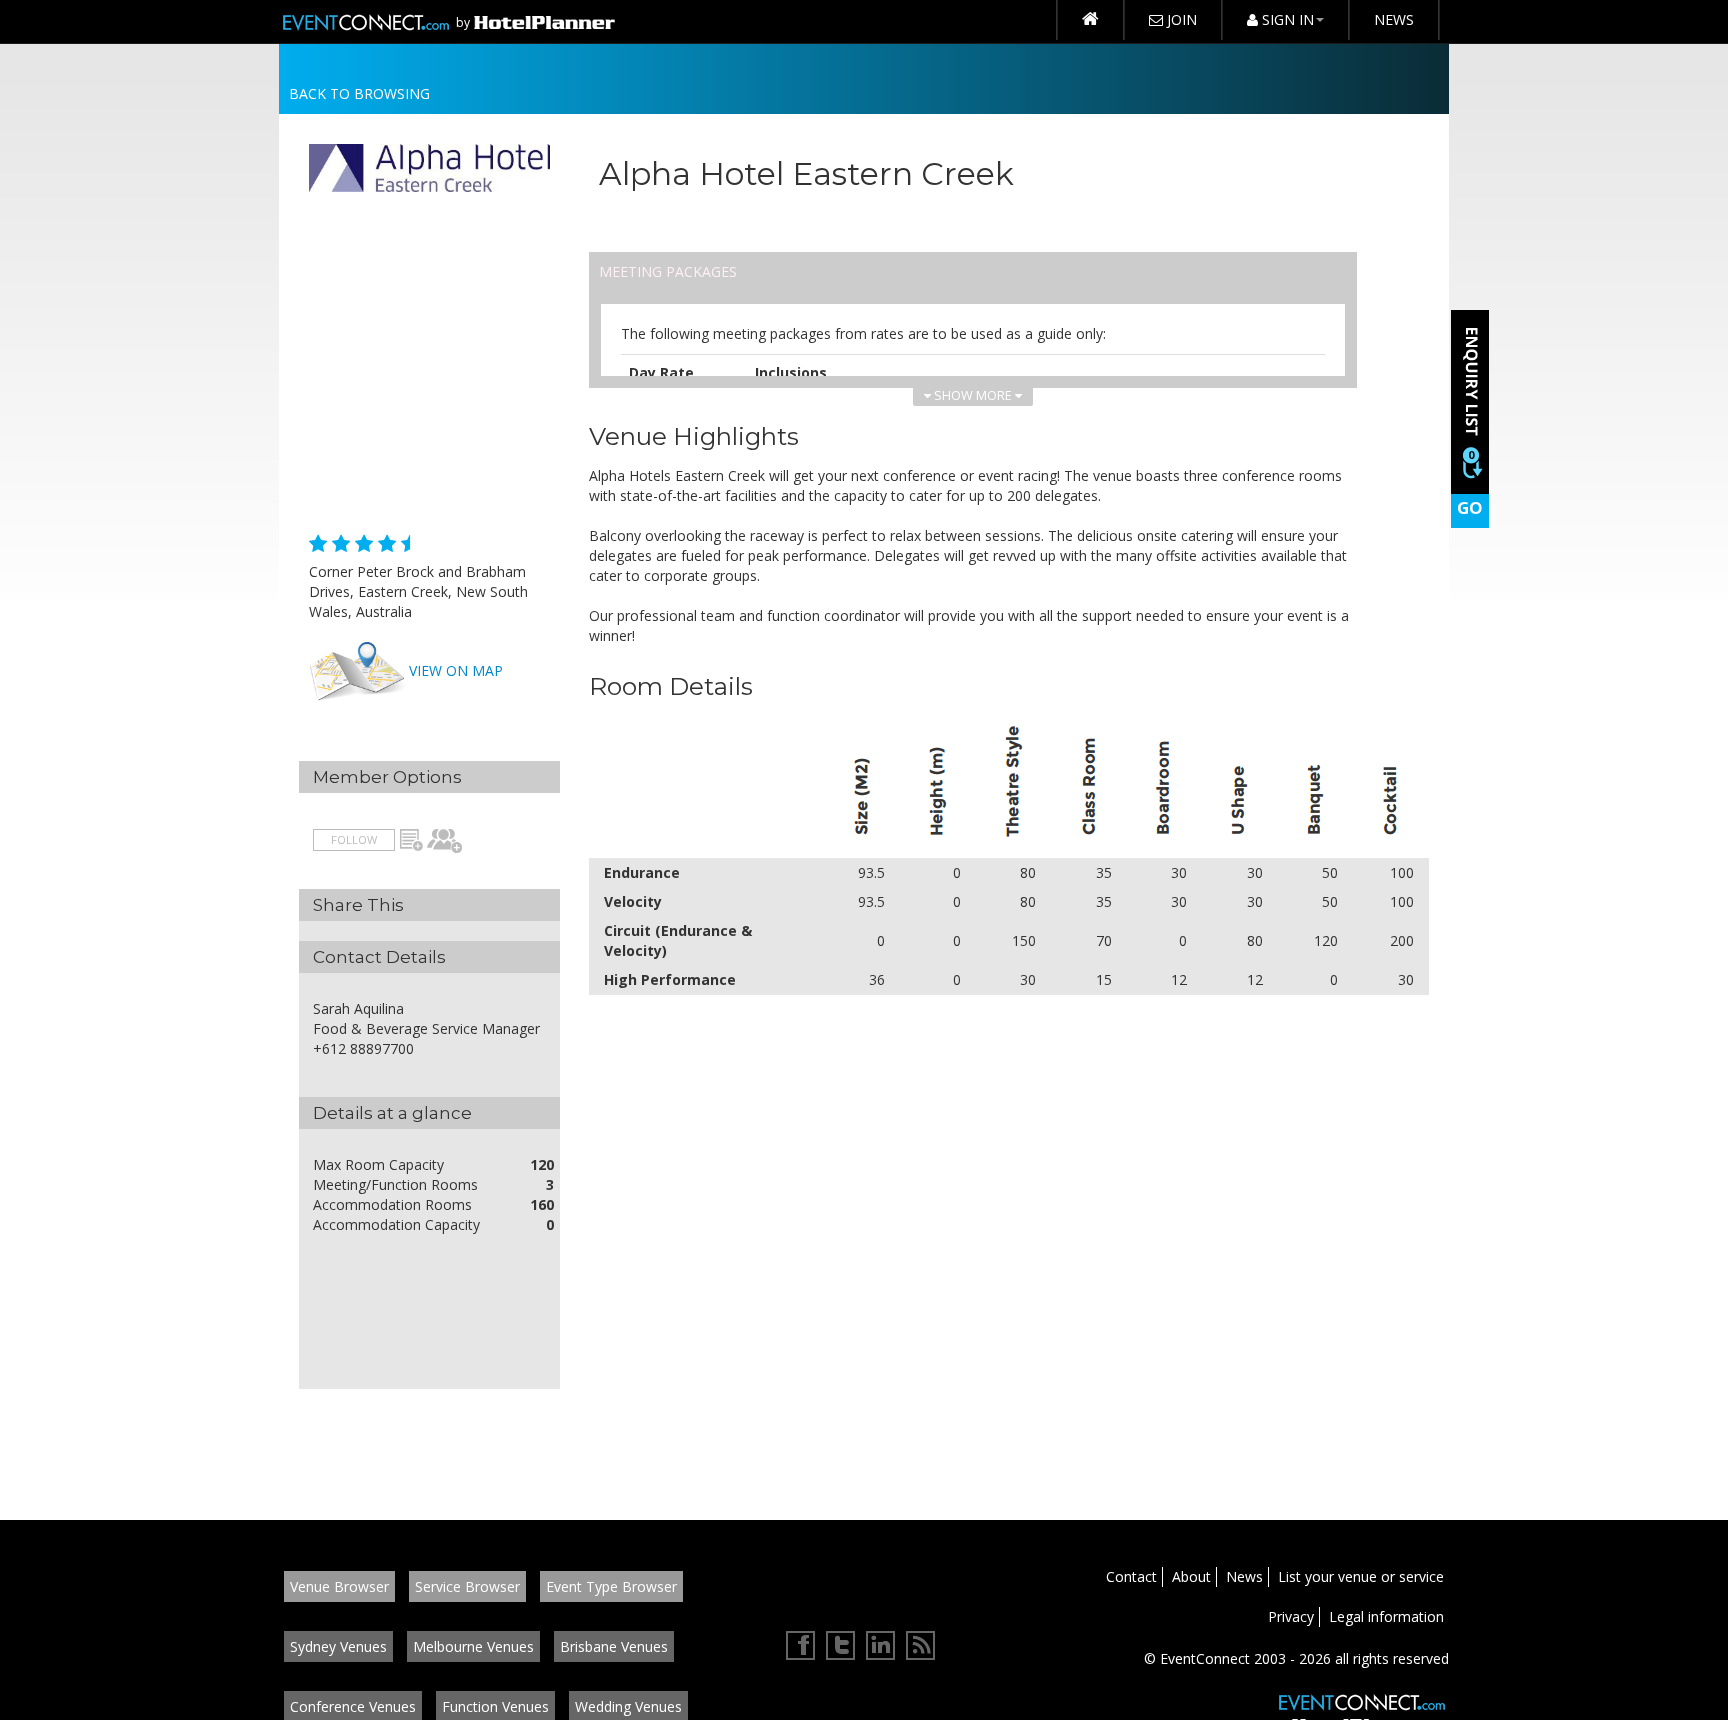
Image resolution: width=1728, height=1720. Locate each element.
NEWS (1394, 19)
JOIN (1180, 19)
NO (411, 841)
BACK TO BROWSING (359, 93)
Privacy (1291, 1616)
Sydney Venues (338, 1646)
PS (445, 841)
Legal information (1386, 1616)
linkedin (881, 1646)
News (1244, 1576)
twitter (841, 1646)
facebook (801, 1646)
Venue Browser (339, 1586)
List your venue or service (1361, 1576)
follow (354, 839)
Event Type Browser (611, 1586)
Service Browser (467, 1586)
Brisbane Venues (614, 1646)
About (1191, 1576)
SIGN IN (1286, 19)
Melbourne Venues (473, 1646)
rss (921, 1646)
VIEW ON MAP (456, 670)
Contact (1131, 1576)
